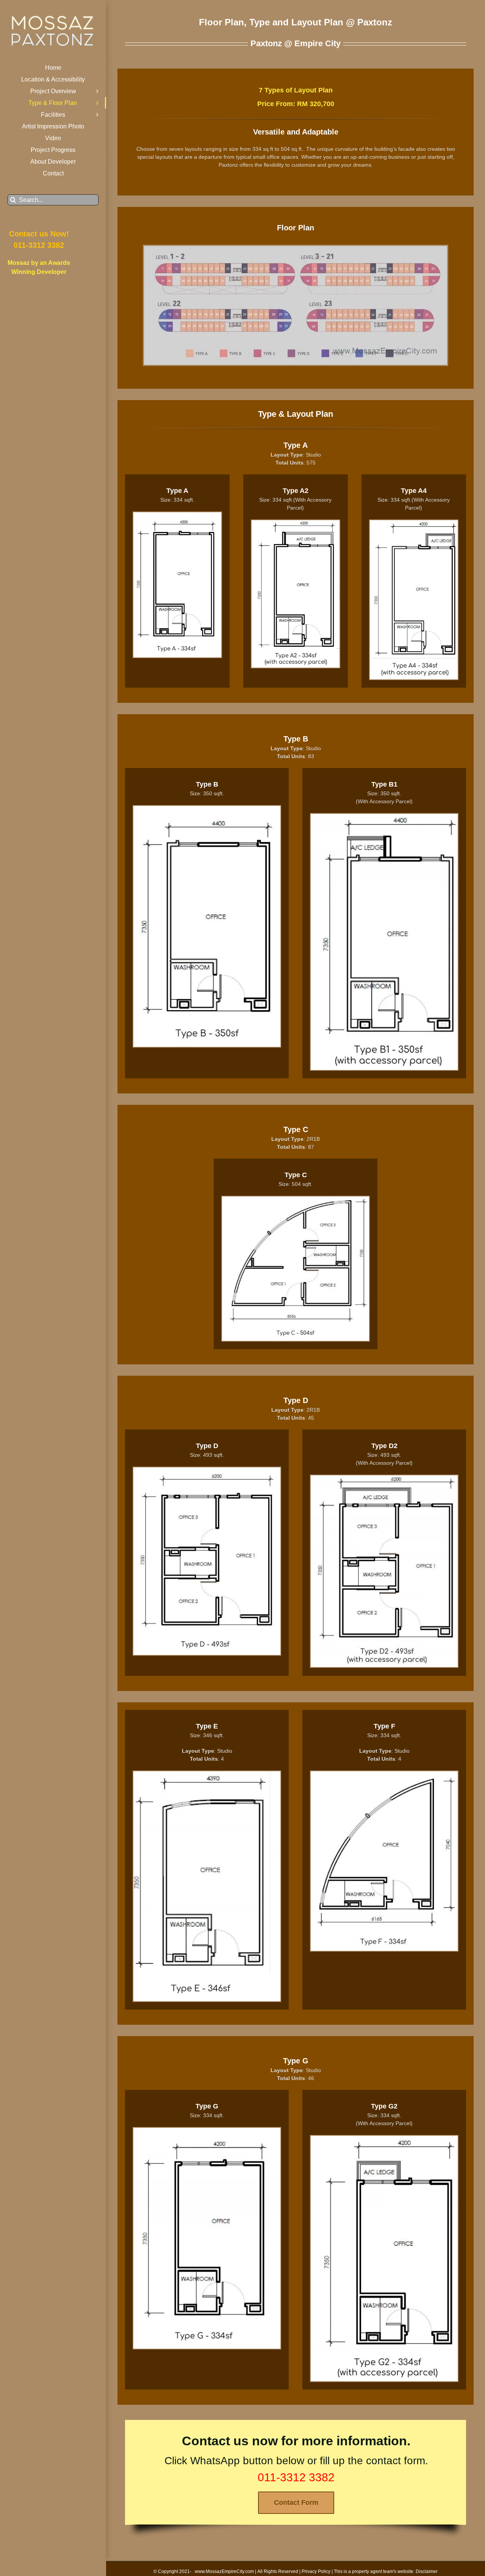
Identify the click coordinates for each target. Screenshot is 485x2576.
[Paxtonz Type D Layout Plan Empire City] (207, 1470)
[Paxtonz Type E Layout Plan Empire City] (207, 1774)
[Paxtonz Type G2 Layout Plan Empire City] (384, 2138)
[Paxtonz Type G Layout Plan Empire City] (207, 2130)
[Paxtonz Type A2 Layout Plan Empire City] (296, 523)
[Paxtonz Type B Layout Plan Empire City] (207, 809)
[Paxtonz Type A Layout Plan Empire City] (177, 515)
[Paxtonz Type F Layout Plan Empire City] (384, 1774)
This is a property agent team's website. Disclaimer (386, 2571)
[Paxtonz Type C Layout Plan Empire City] (296, 1199)
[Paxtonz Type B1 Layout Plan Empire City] (384, 816)
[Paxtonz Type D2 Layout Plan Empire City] (384, 1478)
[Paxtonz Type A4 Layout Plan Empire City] (414, 523)
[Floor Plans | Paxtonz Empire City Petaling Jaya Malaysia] (296, 249)
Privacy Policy (316, 2571)
